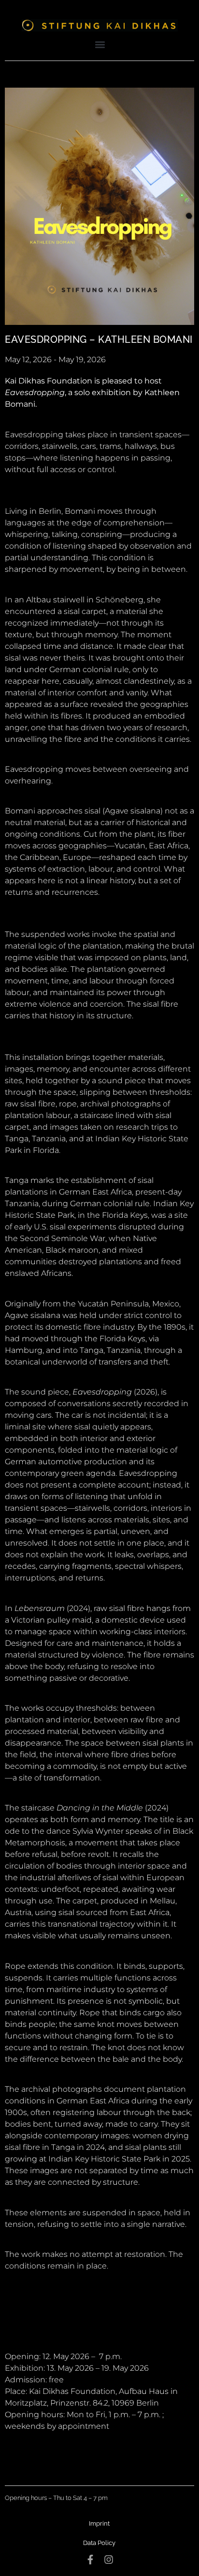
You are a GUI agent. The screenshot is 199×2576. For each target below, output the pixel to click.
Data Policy (99, 2543)
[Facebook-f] (90, 2560)
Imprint (99, 2523)
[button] (100, 44)
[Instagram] (109, 2560)
